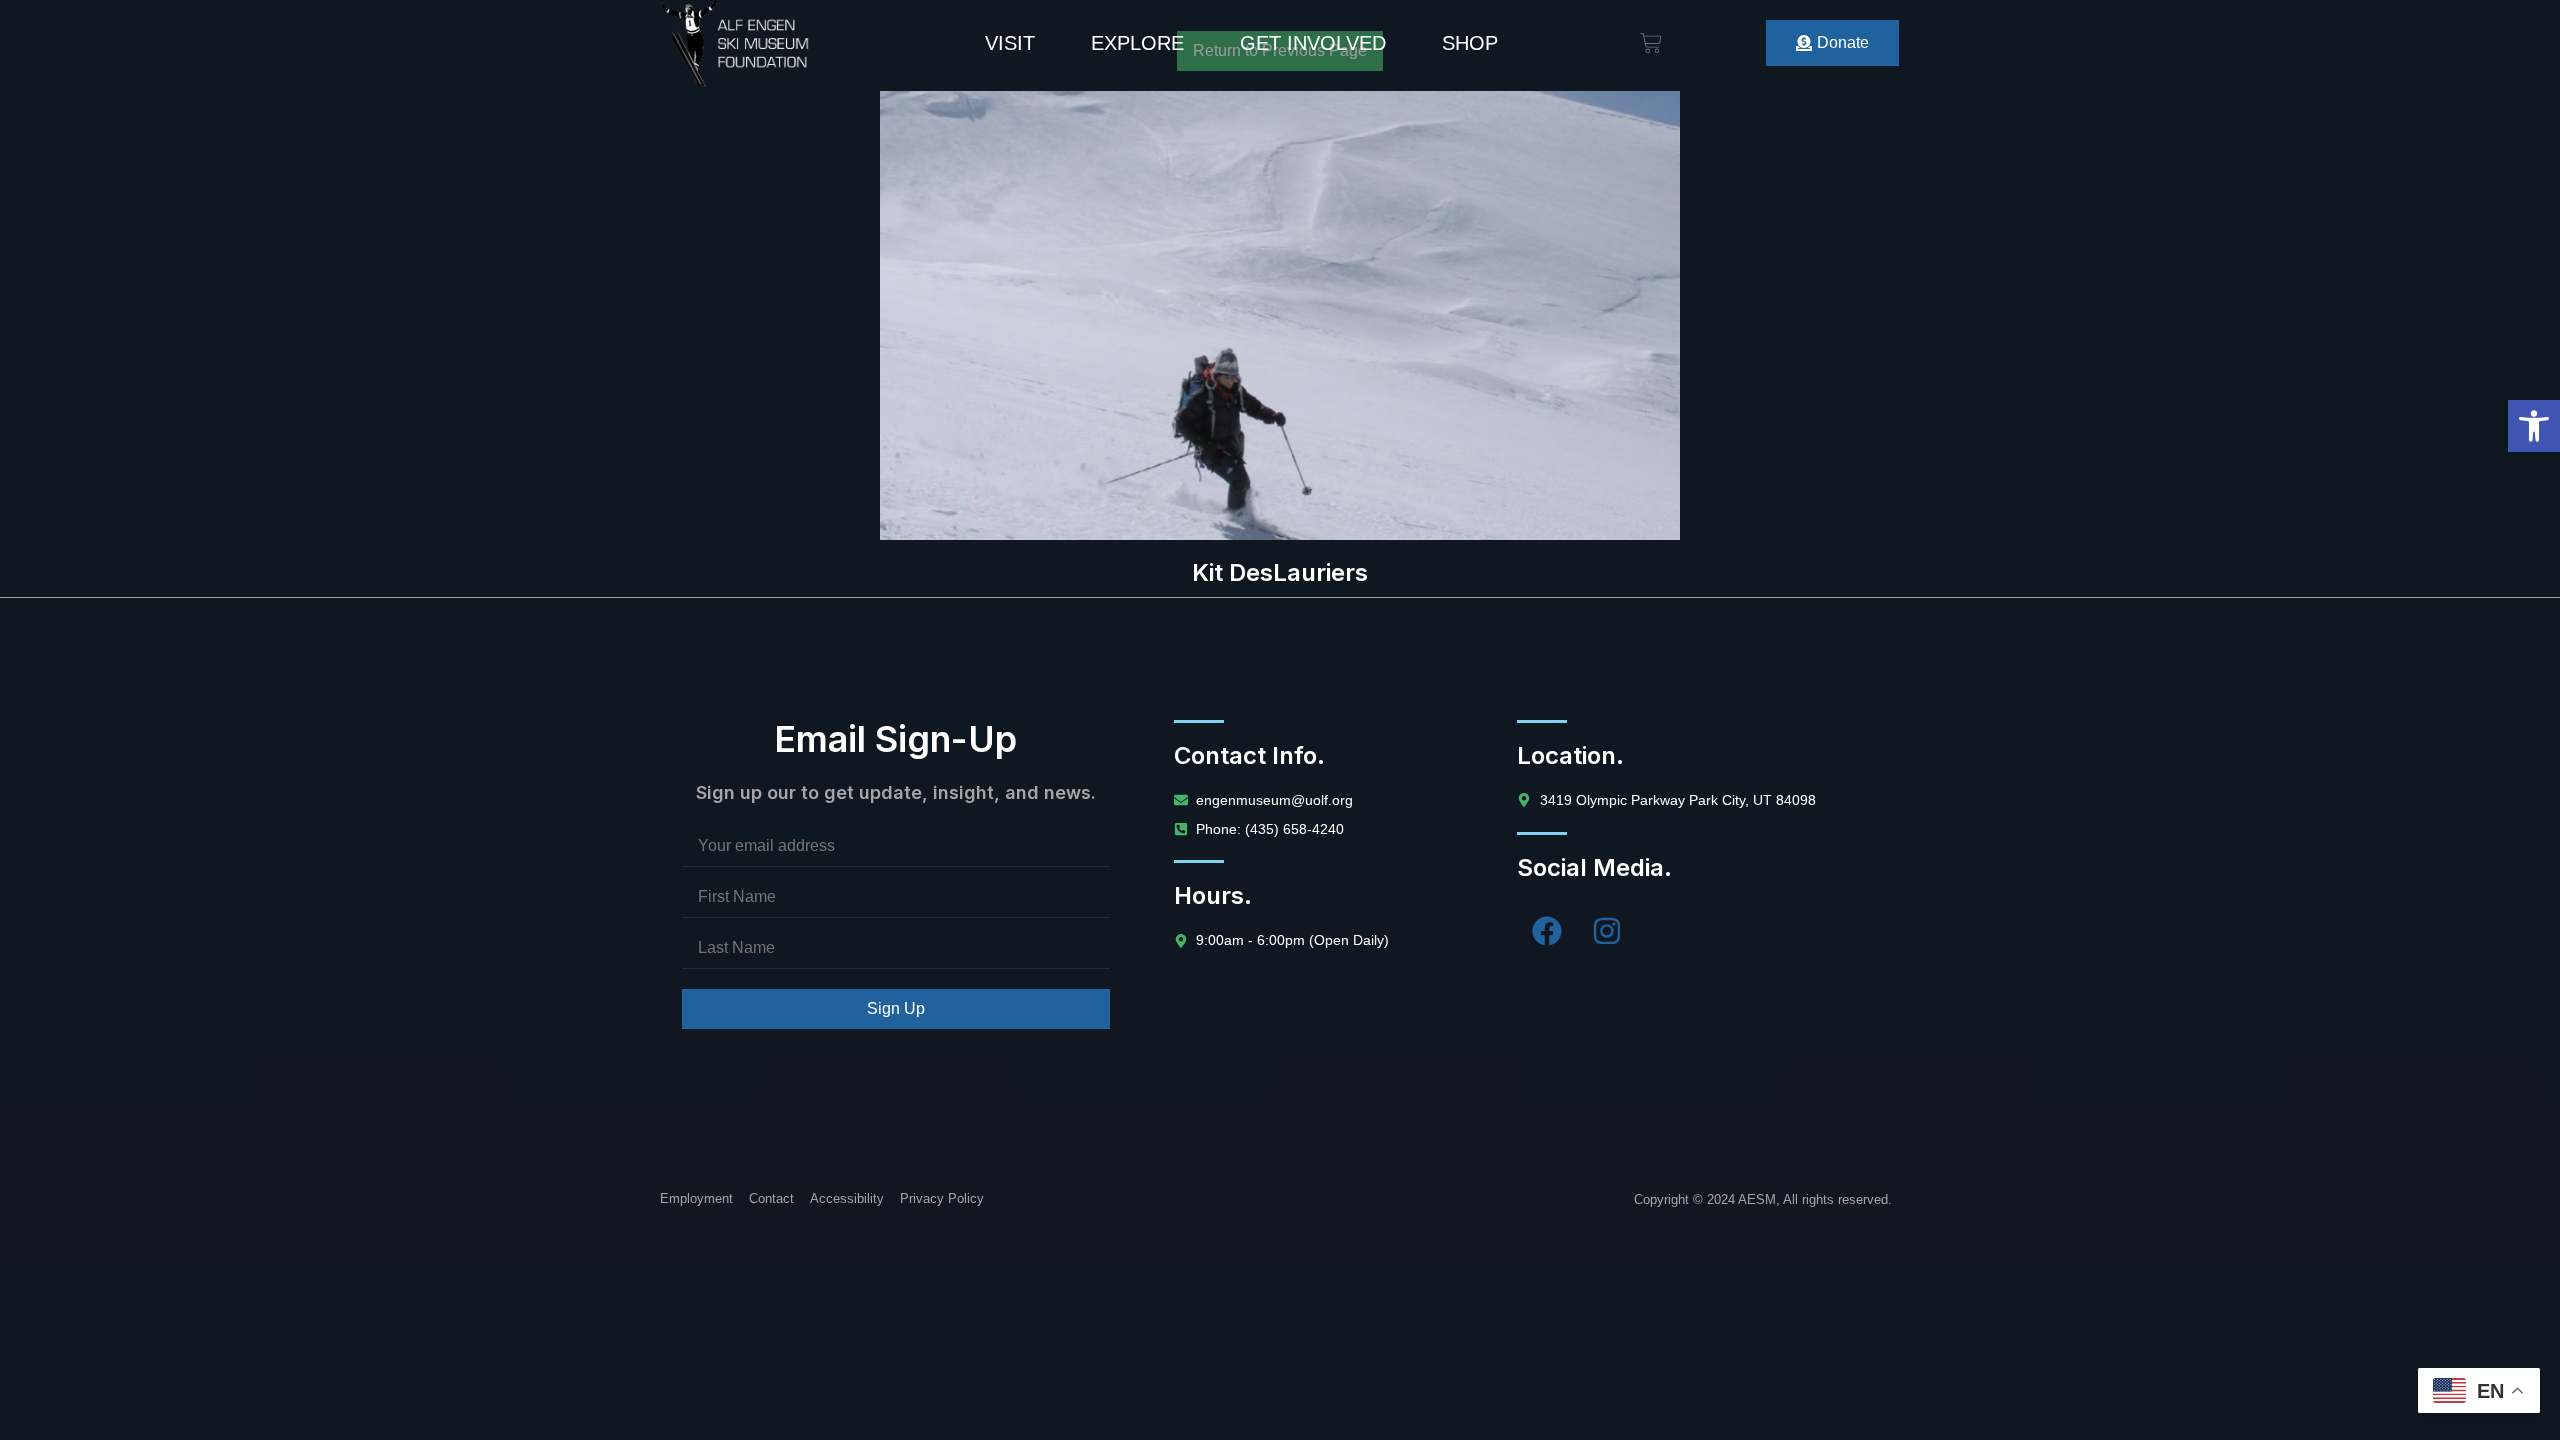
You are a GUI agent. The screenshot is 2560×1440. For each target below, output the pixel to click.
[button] (2534, 426)
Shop (1470, 43)
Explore (1137, 43)
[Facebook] (1547, 931)
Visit (1010, 43)
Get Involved (1313, 43)
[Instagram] (1607, 931)
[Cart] (1651, 43)
